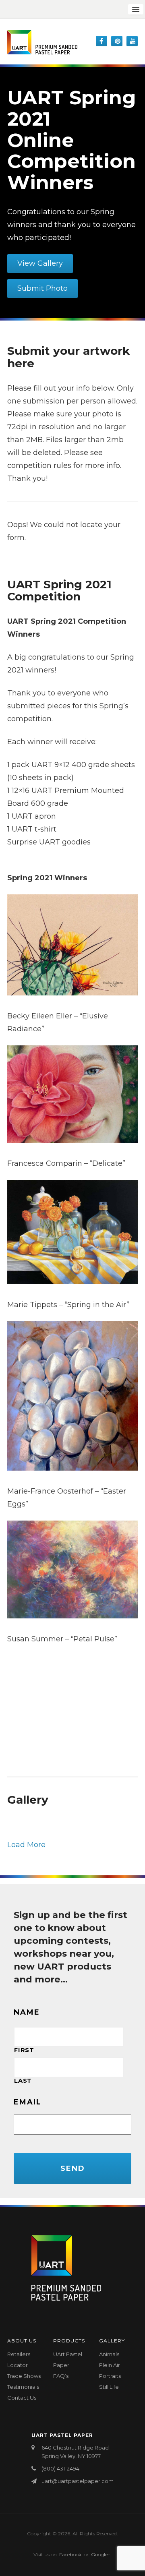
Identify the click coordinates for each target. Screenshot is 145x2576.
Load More (26, 1845)
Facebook (70, 2554)
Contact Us (22, 2398)
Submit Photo (42, 288)
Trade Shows (24, 2376)
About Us (22, 2341)
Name (27, 2012)
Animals (109, 2354)
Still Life (109, 2387)
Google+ (101, 2554)
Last (23, 2081)
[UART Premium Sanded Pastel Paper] (42, 42)
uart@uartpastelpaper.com (78, 2481)
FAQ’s (61, 2376)
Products (69, 2341)
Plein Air (110, 2365)
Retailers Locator (19, 2360)
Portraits (110, 2376)
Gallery (112, 2341)
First (24, 2050)
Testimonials (23, 2387)
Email (28, 2102)
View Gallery (40, 263)
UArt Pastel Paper (68, 2360)
